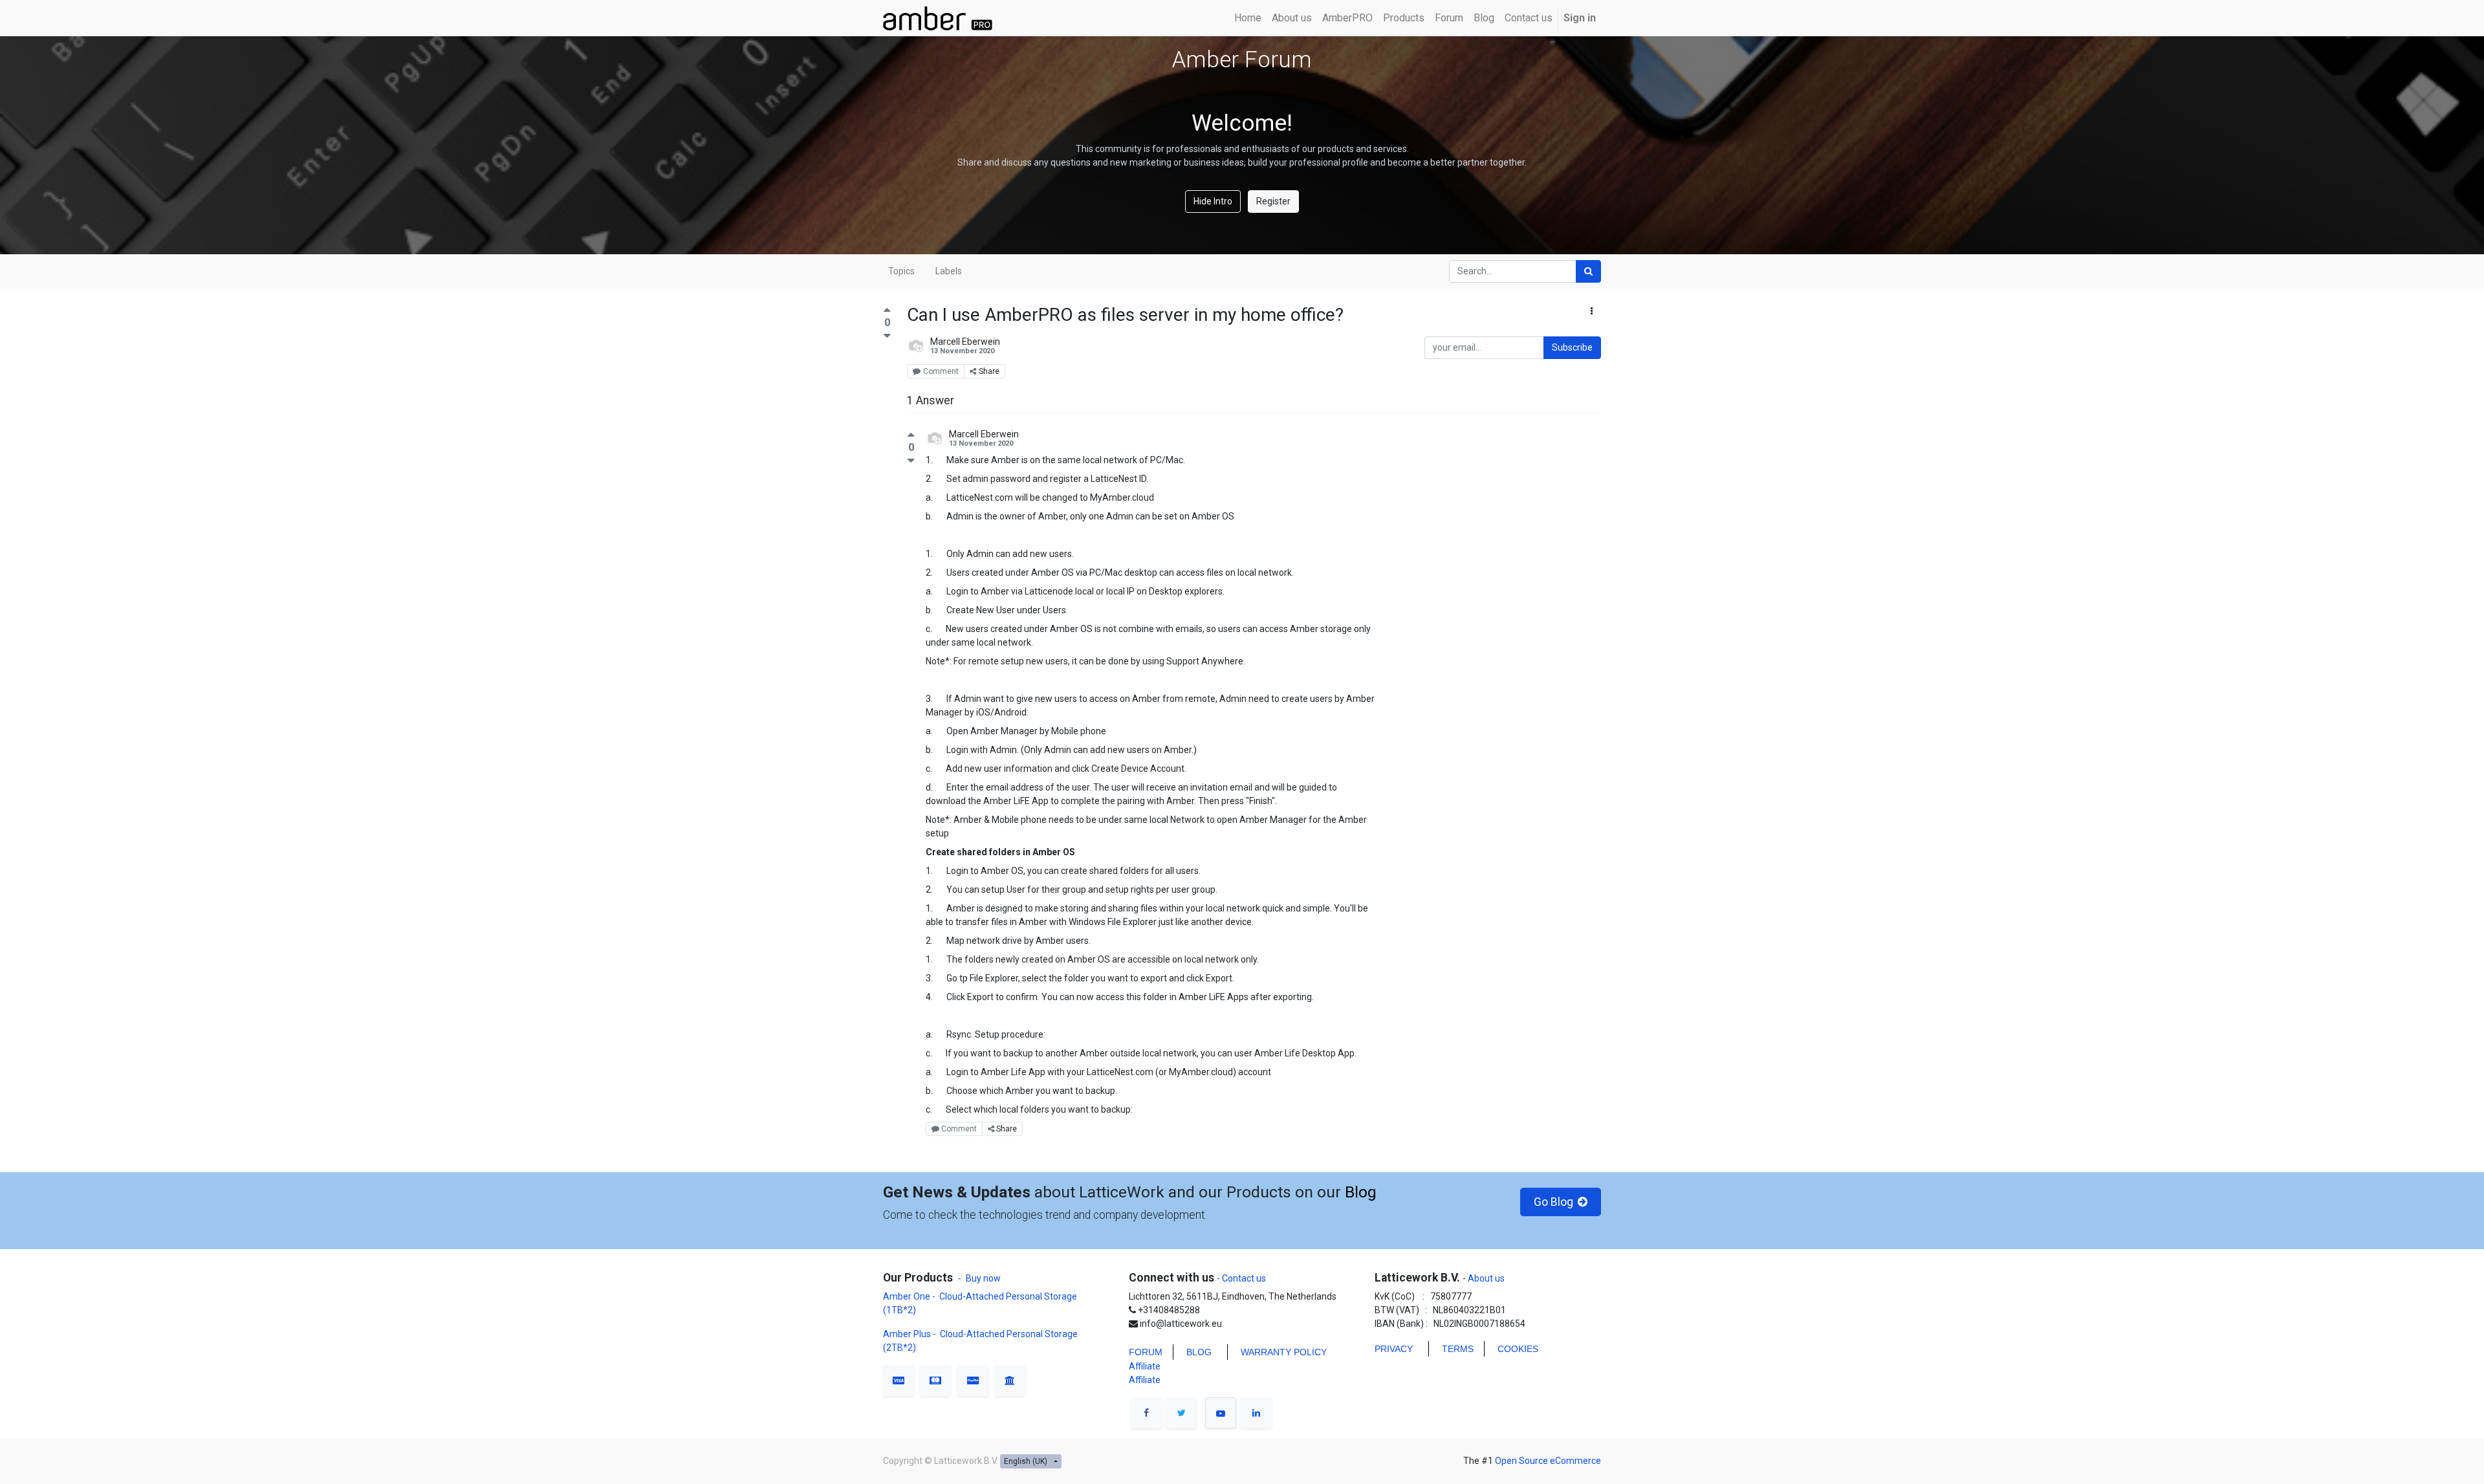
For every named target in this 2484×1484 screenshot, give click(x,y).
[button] (1592, 311)
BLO (1195, 1352)
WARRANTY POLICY (1284, 1352)
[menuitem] (1248, 18)
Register (1273, 201)
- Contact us (1241, 1278)
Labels (949, 271)
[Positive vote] (887, 311)
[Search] (1588, 271)
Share (989, 371)
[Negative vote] (887, 335)
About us (1485, 1278)
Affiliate (1145, 1366)
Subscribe (1572, 347)
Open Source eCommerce (1548, 1461)
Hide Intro (1213, 201)
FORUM (1146, 1352)
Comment (941, 371)
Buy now (983, 1278)
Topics (901, 271)
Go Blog (1552, 1202)
